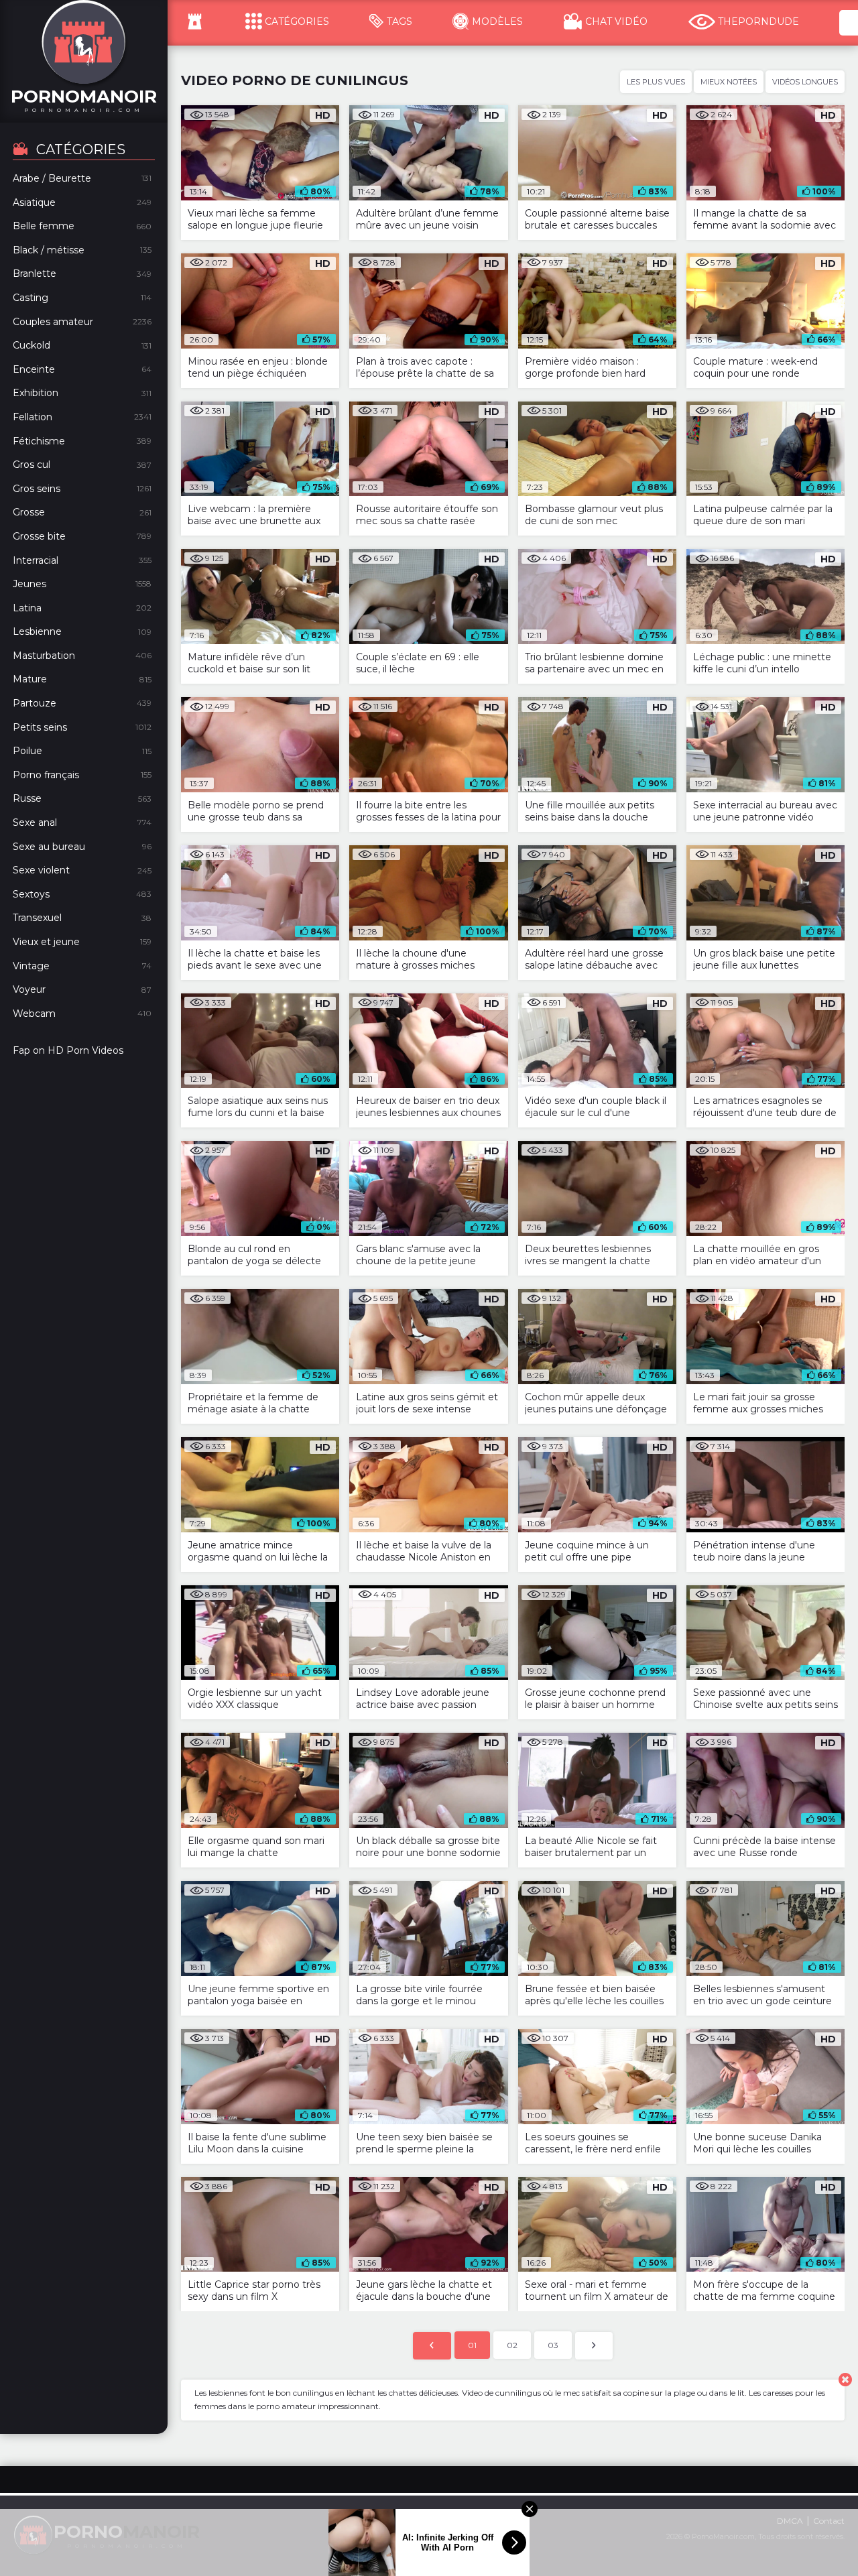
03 (553, 2345)
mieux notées (729, 82)
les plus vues (656, 82)
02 (512, 2345)
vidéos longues (805, 82)
